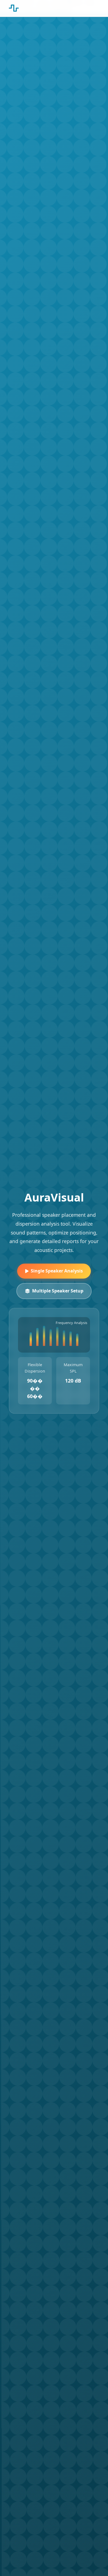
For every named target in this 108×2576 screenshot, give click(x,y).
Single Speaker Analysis (57, 1271)
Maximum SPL (73, 1368)
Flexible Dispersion (35, 1368)
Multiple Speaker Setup (58, 1291)
